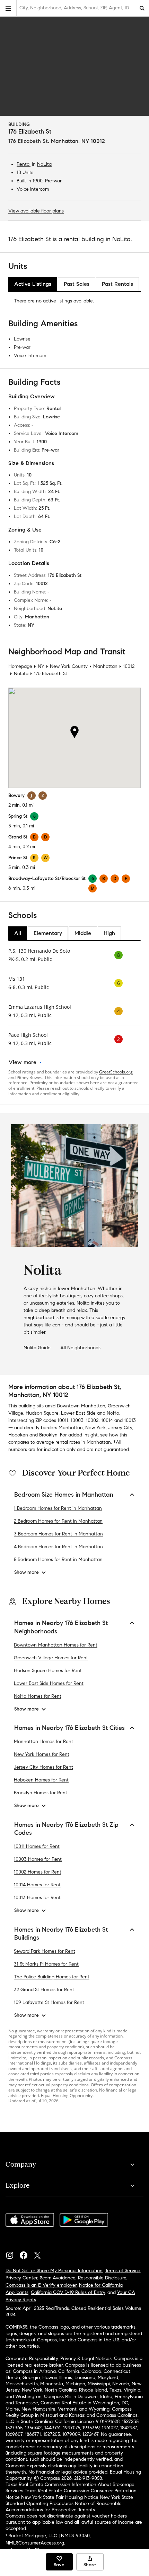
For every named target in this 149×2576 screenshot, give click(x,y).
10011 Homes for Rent (37, 1846)
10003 (77, 1420)
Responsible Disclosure (102, 2278)
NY (41, 666)
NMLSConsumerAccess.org (35, 2543)
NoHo (113, 1413)
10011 (63, 1420)
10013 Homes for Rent (37, 1898)
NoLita (44, 164)
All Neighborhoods (80, 1348)
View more (23, 1062)
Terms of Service (123, 2271)
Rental (24, 164)
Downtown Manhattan (81, 1406)
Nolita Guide (37, 1348)
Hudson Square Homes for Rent (48, 1671)
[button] (8, 8)
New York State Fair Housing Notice (60, 2497)
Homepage (20, 666)
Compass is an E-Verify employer (41, 2285)
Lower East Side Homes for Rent (49, 1683)
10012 (129, 666)
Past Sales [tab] (77, 284)
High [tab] (109, 933)
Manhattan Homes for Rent (43, 1741)
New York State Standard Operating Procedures (69, 2500)
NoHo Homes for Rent (38, 1696)
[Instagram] (12, 2253)
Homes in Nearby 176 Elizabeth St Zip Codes (66, 1829)
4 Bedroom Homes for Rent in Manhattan (58, 1547)
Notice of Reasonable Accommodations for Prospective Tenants (64, 2507)
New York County (69, 666)
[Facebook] (26, 2253)
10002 (92, 1420)
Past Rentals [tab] (117, 284)
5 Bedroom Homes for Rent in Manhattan (58, 1559)
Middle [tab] (83, 933)
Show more (27, 1572)
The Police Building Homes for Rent (52, 1977)
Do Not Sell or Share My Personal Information (54, 2271)
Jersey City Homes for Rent (43, 1767)
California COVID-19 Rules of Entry (68, 2292)
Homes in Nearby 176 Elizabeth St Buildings (61, 1934)
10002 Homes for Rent (38, 1872)
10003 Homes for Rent (38, 1859)
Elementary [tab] (48, 933)
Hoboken (18, 1435)
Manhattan (105, 666)
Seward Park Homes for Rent (45, 1951)
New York (95, 1428)
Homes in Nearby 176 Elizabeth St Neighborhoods (61, 1627)
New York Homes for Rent (42, 1754)
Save (59, 2565)
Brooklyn (48, 1435)
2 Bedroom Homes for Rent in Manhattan (58, 1521)
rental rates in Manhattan (83, 1442)
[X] (40, 2253)
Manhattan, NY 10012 (78, 141)
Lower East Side (78, 1413)
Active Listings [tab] (33, 284)
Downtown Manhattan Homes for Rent (56, 1645)
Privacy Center (21, 2278)
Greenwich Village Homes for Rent (51, 1658)
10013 (130, 1420)
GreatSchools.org (116, 1072)
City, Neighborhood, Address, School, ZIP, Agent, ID (74, 8)
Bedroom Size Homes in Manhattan (64, 1495)
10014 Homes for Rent (37, 1885)
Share (90, 2565)
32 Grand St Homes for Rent (44, 1990)
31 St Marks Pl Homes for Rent (46, 1964)
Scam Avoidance (58, 2278)
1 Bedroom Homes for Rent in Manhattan (58, 1508)
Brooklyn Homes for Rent (41, 1793)
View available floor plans (36, 211)
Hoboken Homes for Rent (41, 1780)
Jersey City (120, 1428)
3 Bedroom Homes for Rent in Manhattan (58, 1534)
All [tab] (18, 933)
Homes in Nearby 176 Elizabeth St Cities (69, 1728)
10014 (107, 1420)
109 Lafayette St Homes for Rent (49, 2002)
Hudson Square (42, 1413)
